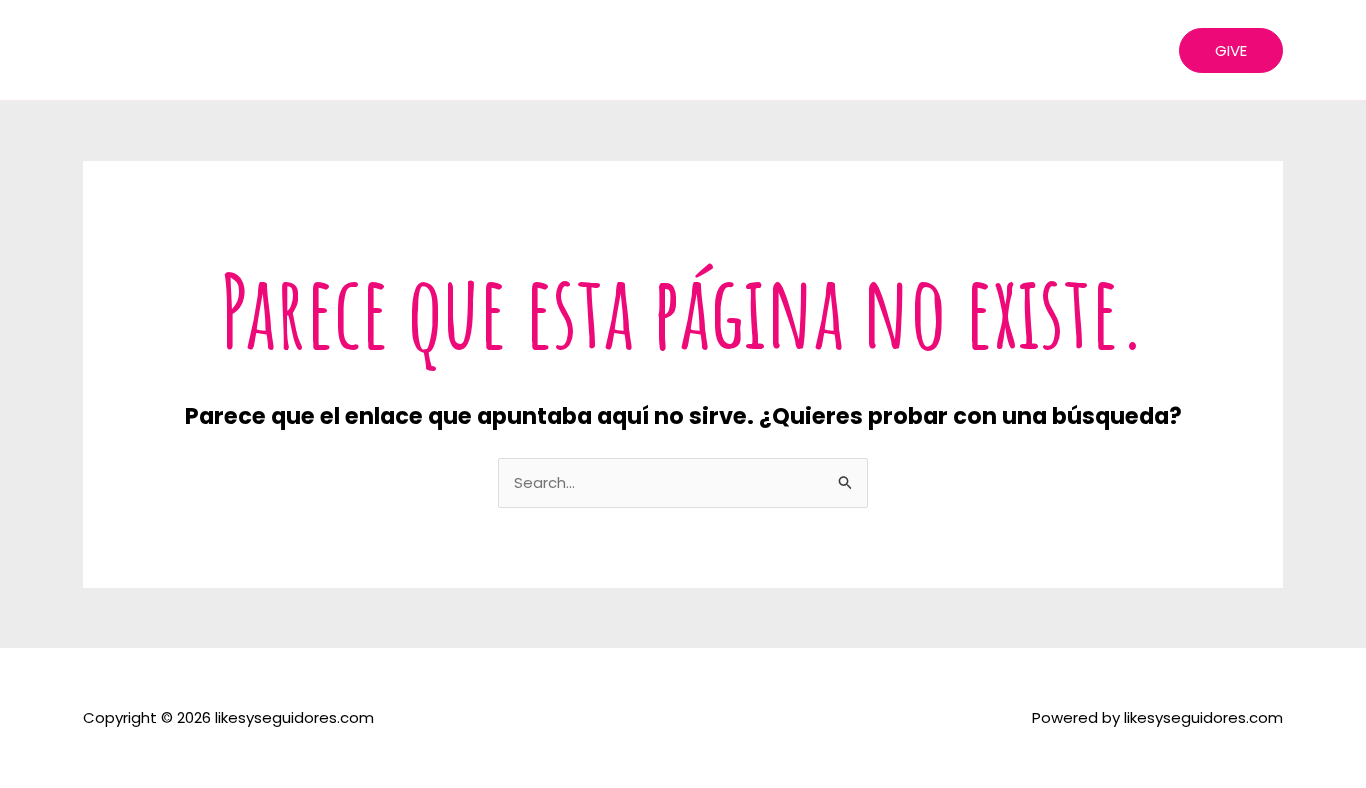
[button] (1231, 50)
